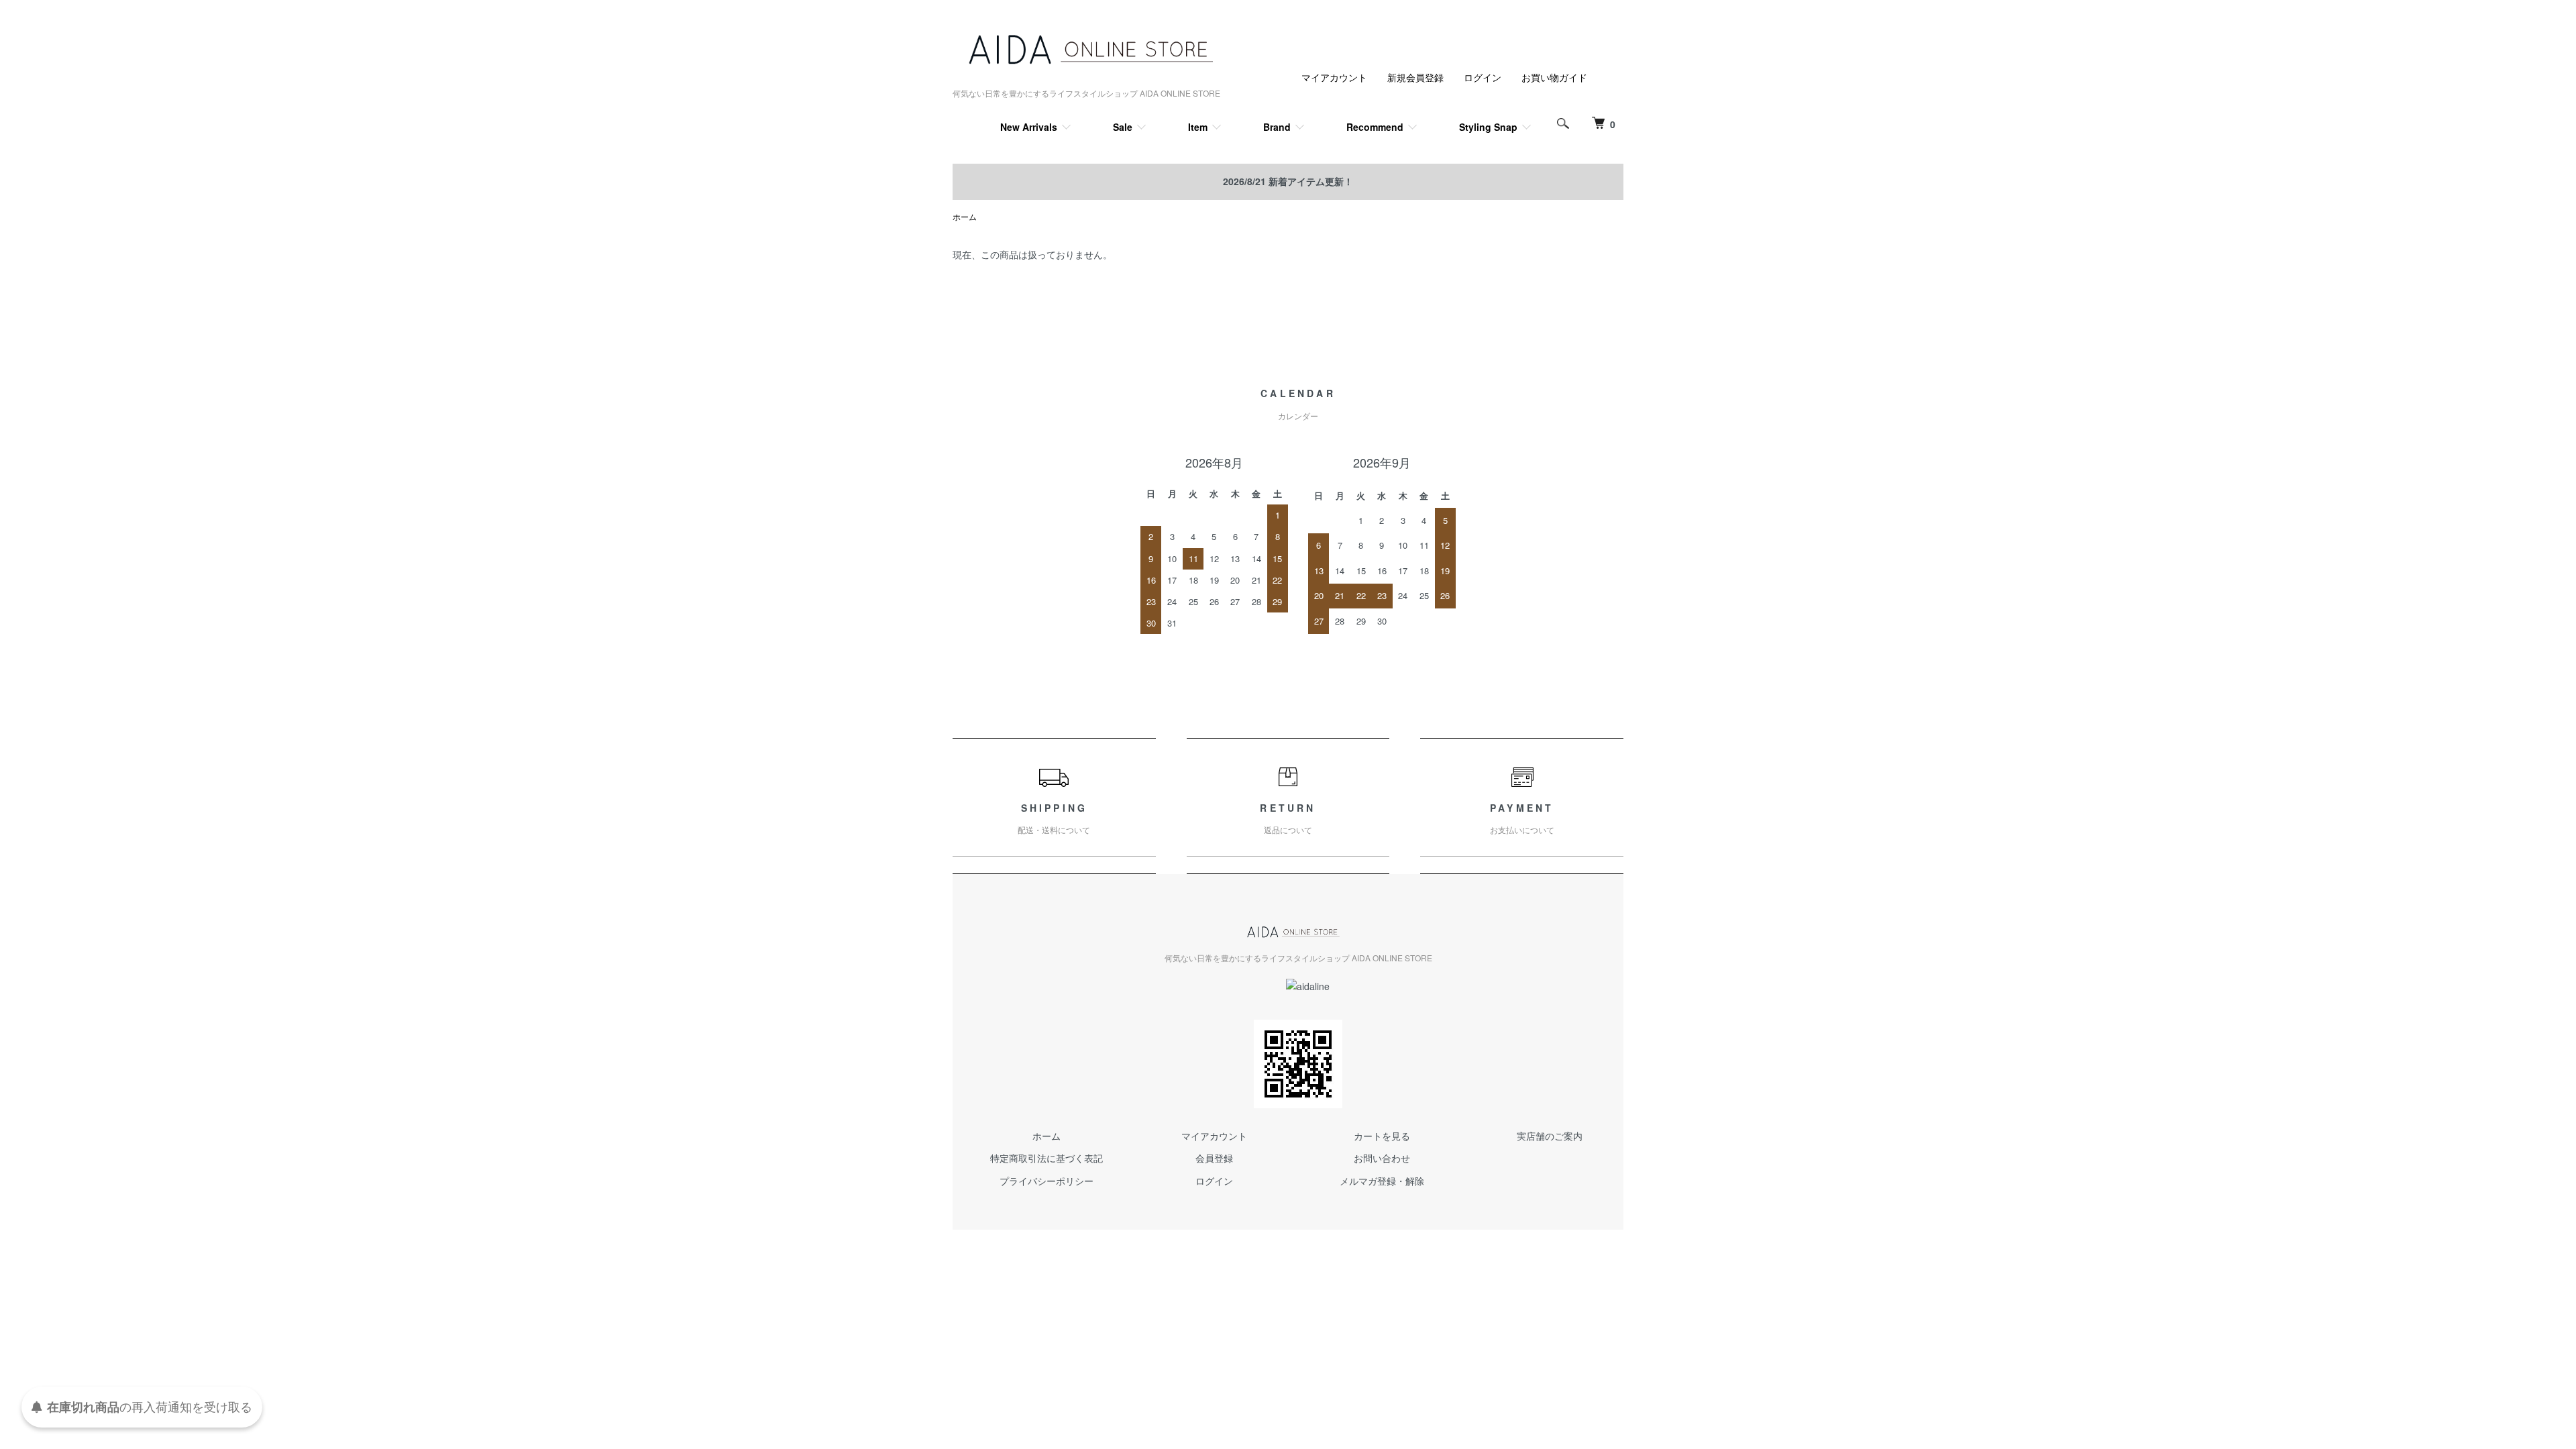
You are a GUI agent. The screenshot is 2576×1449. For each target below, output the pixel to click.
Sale (1123, 127)
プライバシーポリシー (1046, 1181)
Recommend (1375, 127)
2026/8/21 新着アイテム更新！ (1288, 181)
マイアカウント (1334, 77)
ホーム (965, 216)
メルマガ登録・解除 (1382, 1181)
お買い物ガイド (1554, 77)
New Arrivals (1029, 127)
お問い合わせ (1382, 1158)
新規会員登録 (1415, 77)
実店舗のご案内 (1550, 1136)
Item (1198, 127)
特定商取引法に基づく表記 (1046, 1158)
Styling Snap (1488, 127)
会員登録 (1214, 1158)
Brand (1277, 127)
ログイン (1483, 77)
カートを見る (1382, 1136)
